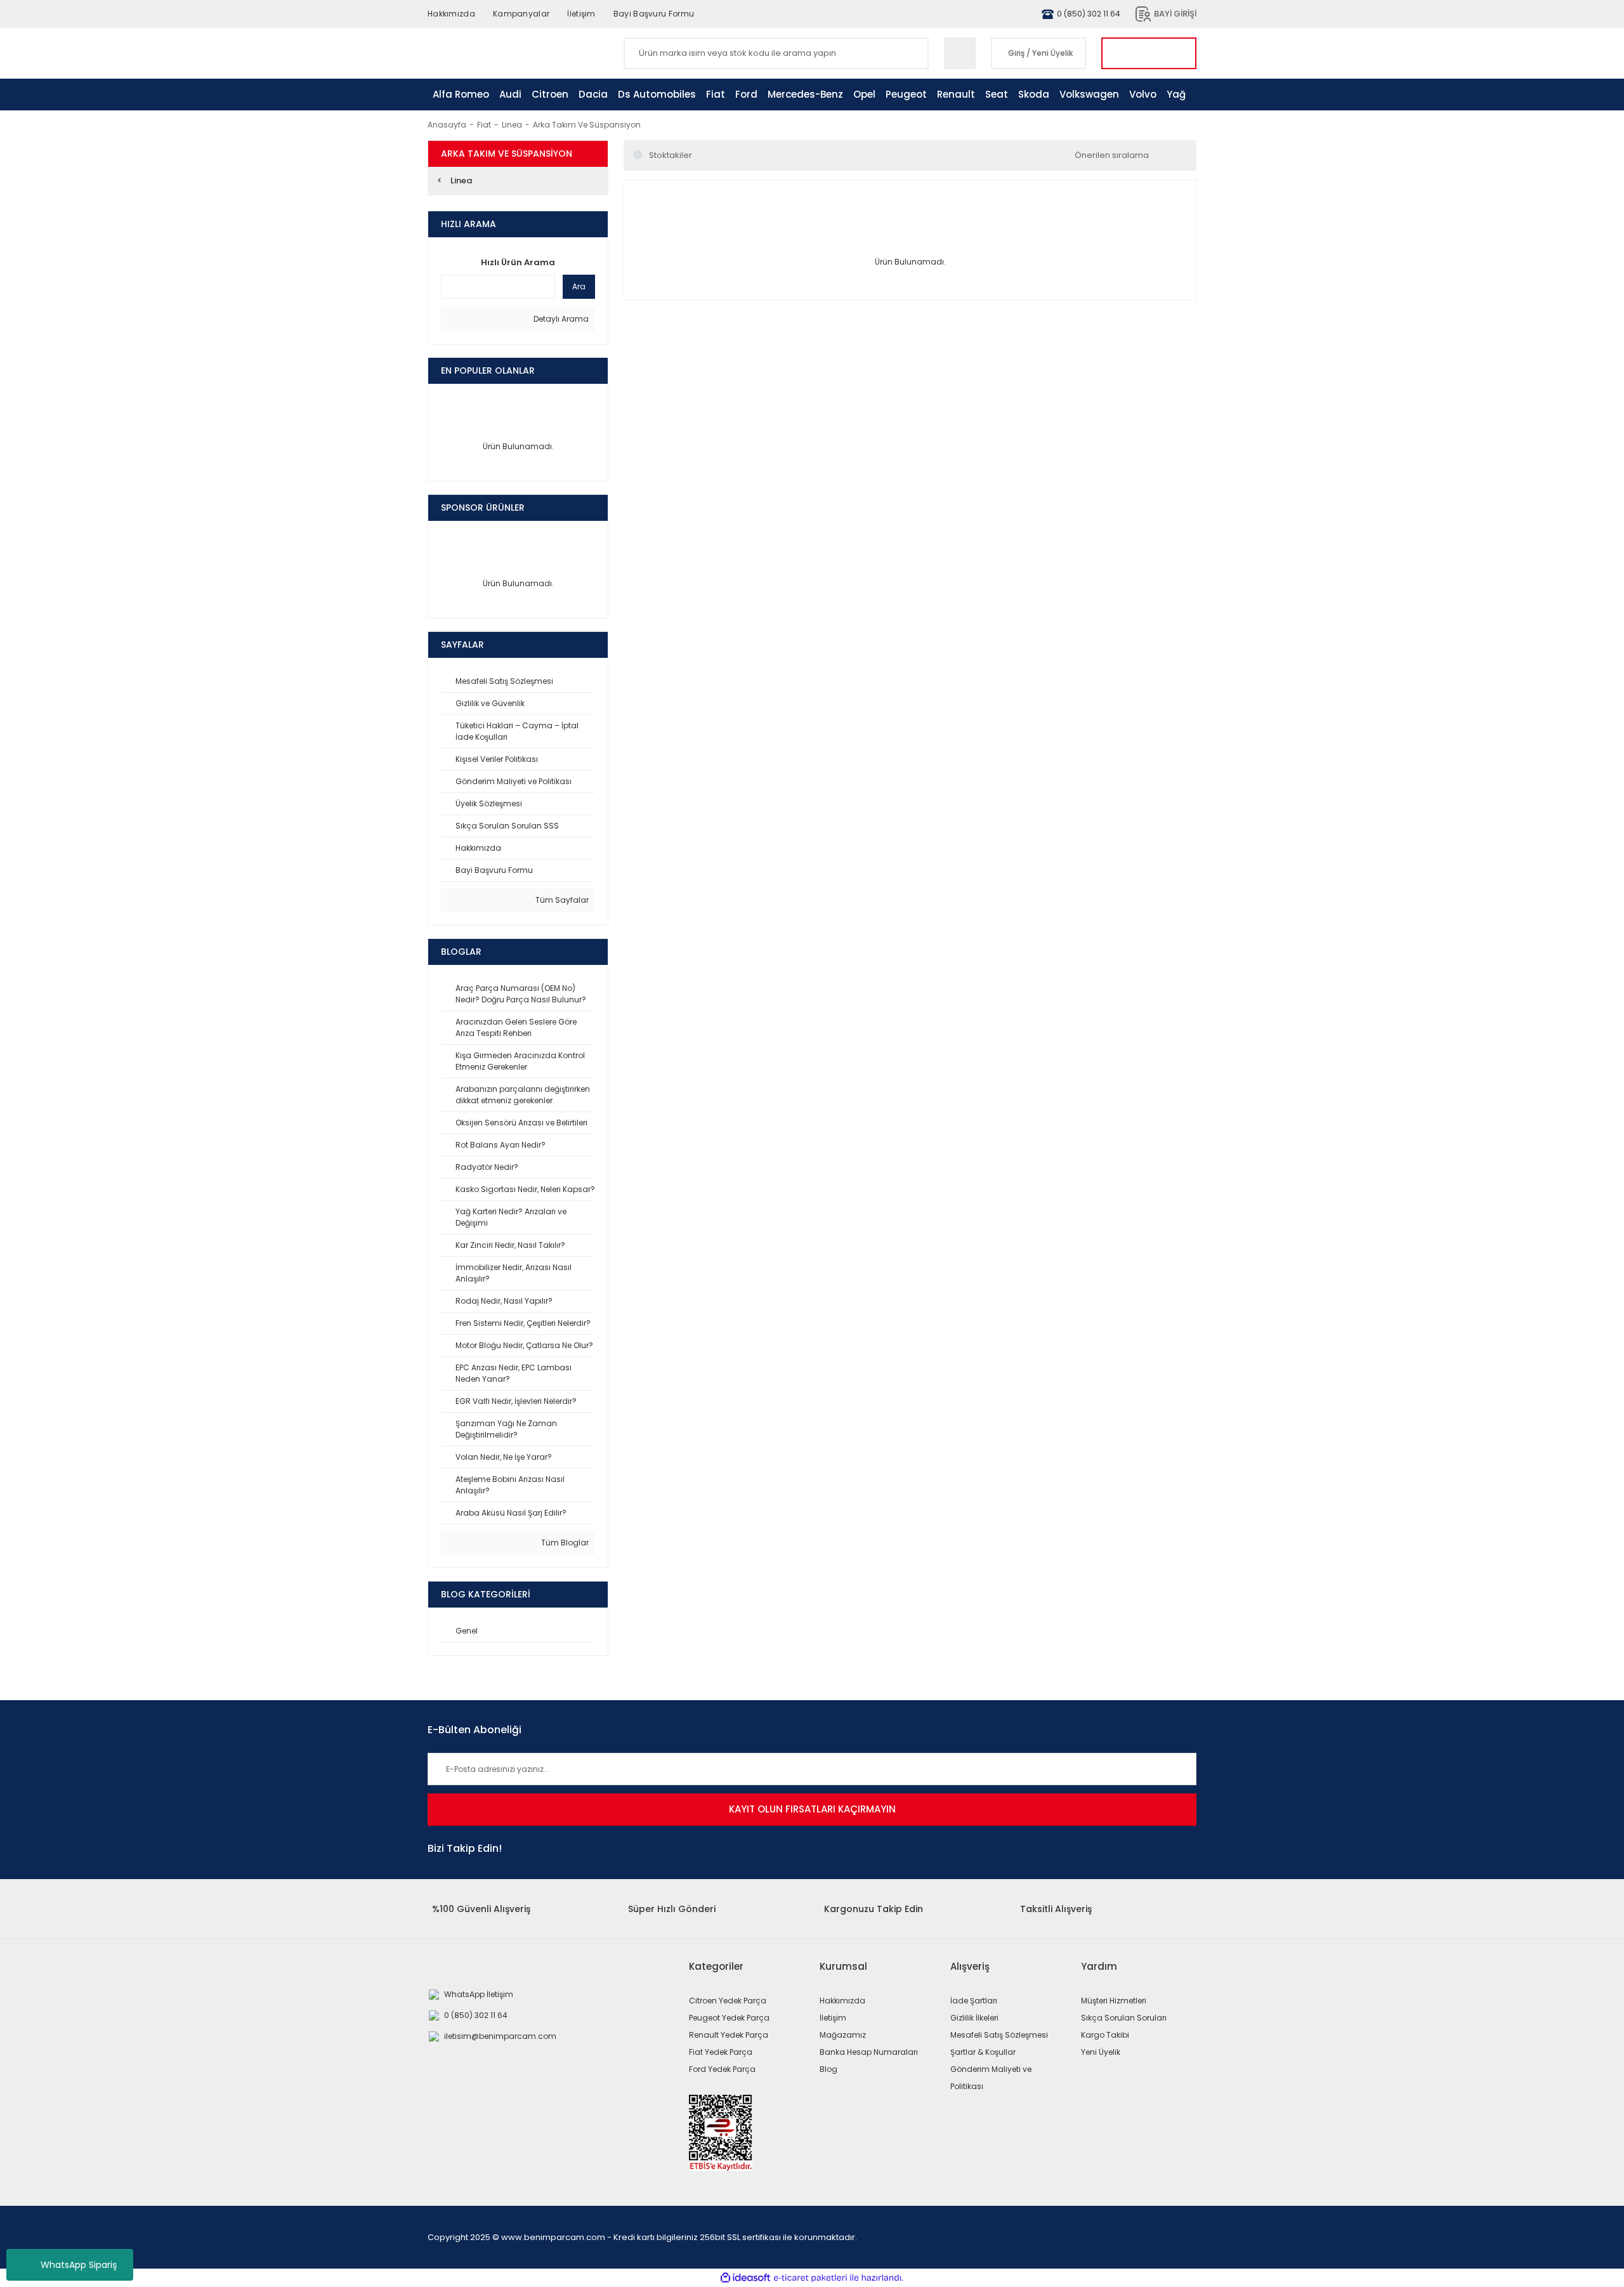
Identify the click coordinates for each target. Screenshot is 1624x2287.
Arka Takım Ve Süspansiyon (587, 125)
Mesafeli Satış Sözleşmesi (999, 2035)
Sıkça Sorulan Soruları (1124, 2018)
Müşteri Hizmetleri (1114, 2001)
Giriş (1016, 53)
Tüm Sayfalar (561, 900)
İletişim (581, 14)
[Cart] (1149, 53)
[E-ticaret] (810, 2278)
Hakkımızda (451, 14)
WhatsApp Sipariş (79, 2265)
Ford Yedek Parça (722, 2069)
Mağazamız (843, 2035)
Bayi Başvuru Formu (654, 14)
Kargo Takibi (1105, 2035)
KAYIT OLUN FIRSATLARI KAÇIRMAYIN (812, 1809)
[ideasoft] (745, 2278)
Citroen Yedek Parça (728, 2001)
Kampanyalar (521, 14)
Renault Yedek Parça (729, 2035)
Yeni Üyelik (1052, 53)
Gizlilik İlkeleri (974, 2018)
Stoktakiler (671, 155)
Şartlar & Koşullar (983, 2052)
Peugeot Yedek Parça (729, 2018)
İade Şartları (974, 2001)
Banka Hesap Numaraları (869, 2052)
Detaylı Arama (560, 319)
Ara (579, 286)
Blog (828, 2069)
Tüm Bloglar (564, 1543)
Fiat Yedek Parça (721, 2052)
